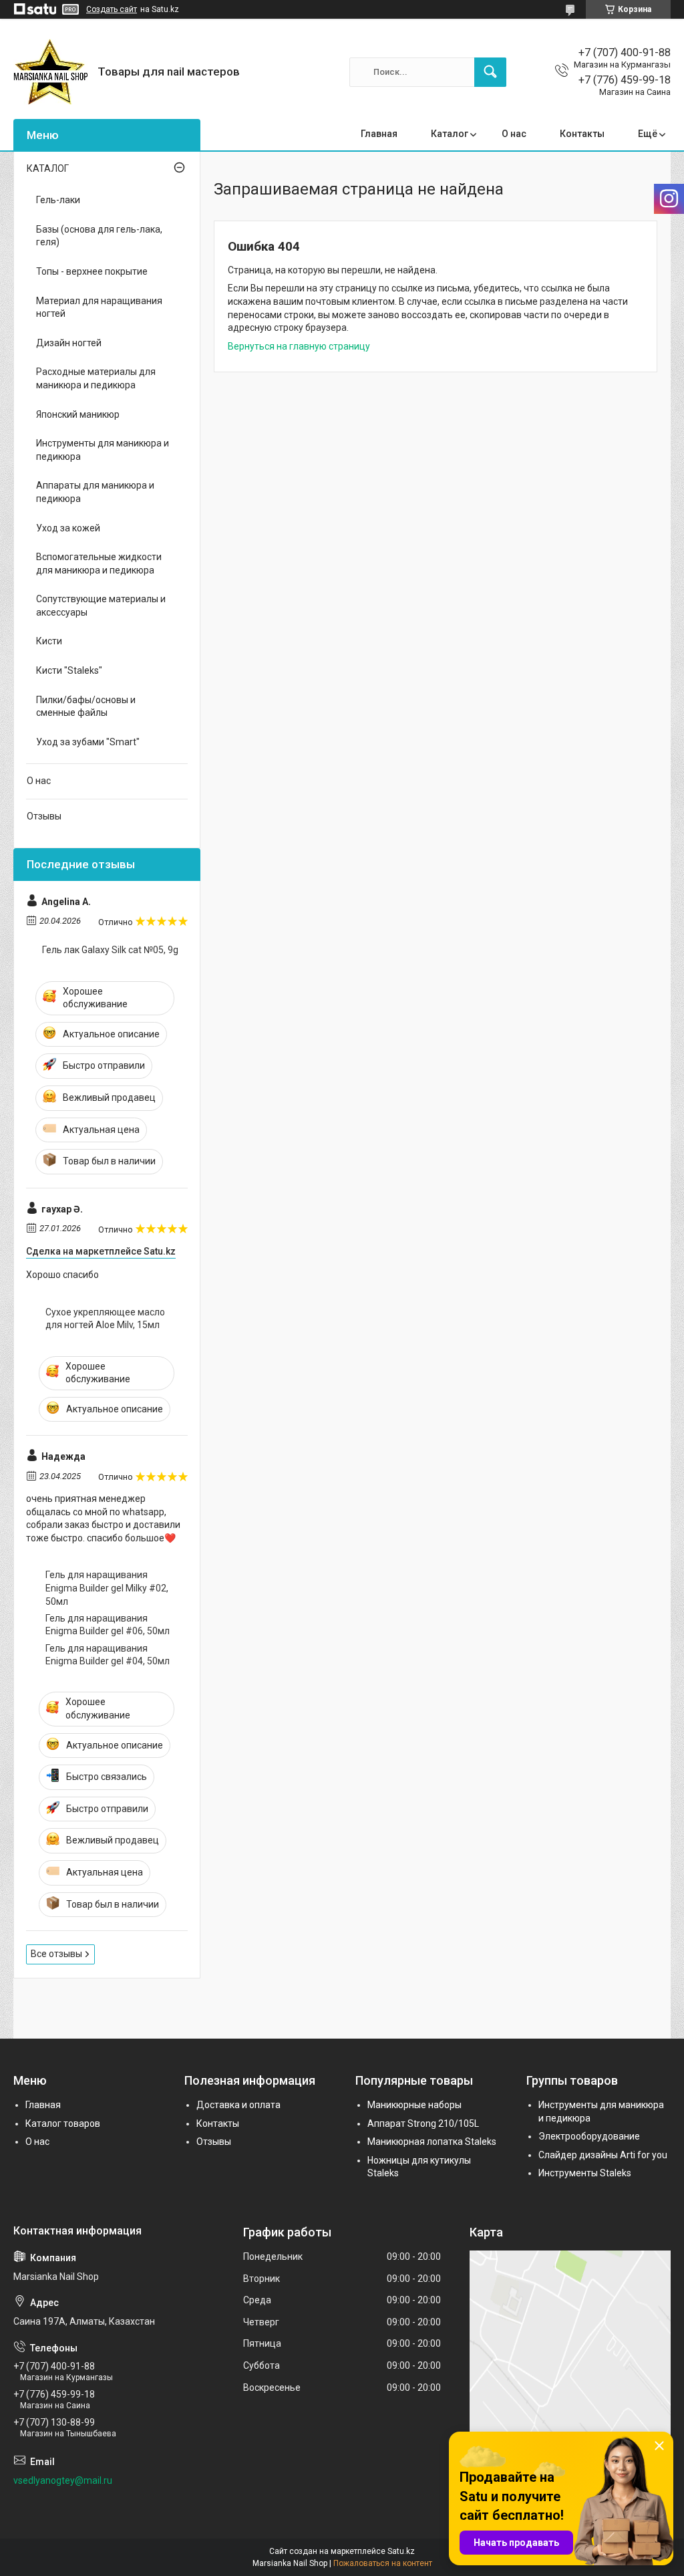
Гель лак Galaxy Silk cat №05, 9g (110, 950)
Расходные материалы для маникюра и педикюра (96, 378)
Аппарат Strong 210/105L (423, 2123)
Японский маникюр (78, 414)
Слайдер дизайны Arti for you (603, 2155)
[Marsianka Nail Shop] (50, 72)
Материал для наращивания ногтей (99, 307)
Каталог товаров (63, 2123)
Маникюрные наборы (414, 2105)
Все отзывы (56, 1954)
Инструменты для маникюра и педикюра (103, 450)
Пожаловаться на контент (383, 2563)
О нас (514, 134)
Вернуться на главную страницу (299, 346)
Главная (379, 134)
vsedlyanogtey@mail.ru (63, 2480)
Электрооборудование (589, 2136)
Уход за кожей (68, 528)
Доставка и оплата (238, 2105)
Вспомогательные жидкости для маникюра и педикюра (99, 563)
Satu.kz (401, 2551)
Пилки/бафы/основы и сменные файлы (86, 706)
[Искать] (490, 72)
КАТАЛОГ (48, 168)
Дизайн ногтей (69, 343)
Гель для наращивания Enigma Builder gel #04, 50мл (108, 1655)
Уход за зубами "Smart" (88, 742)
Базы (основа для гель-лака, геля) (99, 236)
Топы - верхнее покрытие (92, 271)
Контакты (582, 134)
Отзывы (44, 816)
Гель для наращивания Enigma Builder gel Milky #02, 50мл (107, 1588)
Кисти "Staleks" (69, 670)
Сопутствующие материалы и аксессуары (101, 606)
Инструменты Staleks (585, 2173)
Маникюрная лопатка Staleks (432, 2142)
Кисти (49, 641)
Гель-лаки (58, 200)
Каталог (450, 134)
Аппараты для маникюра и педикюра (95, 492)
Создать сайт (112, 9)
